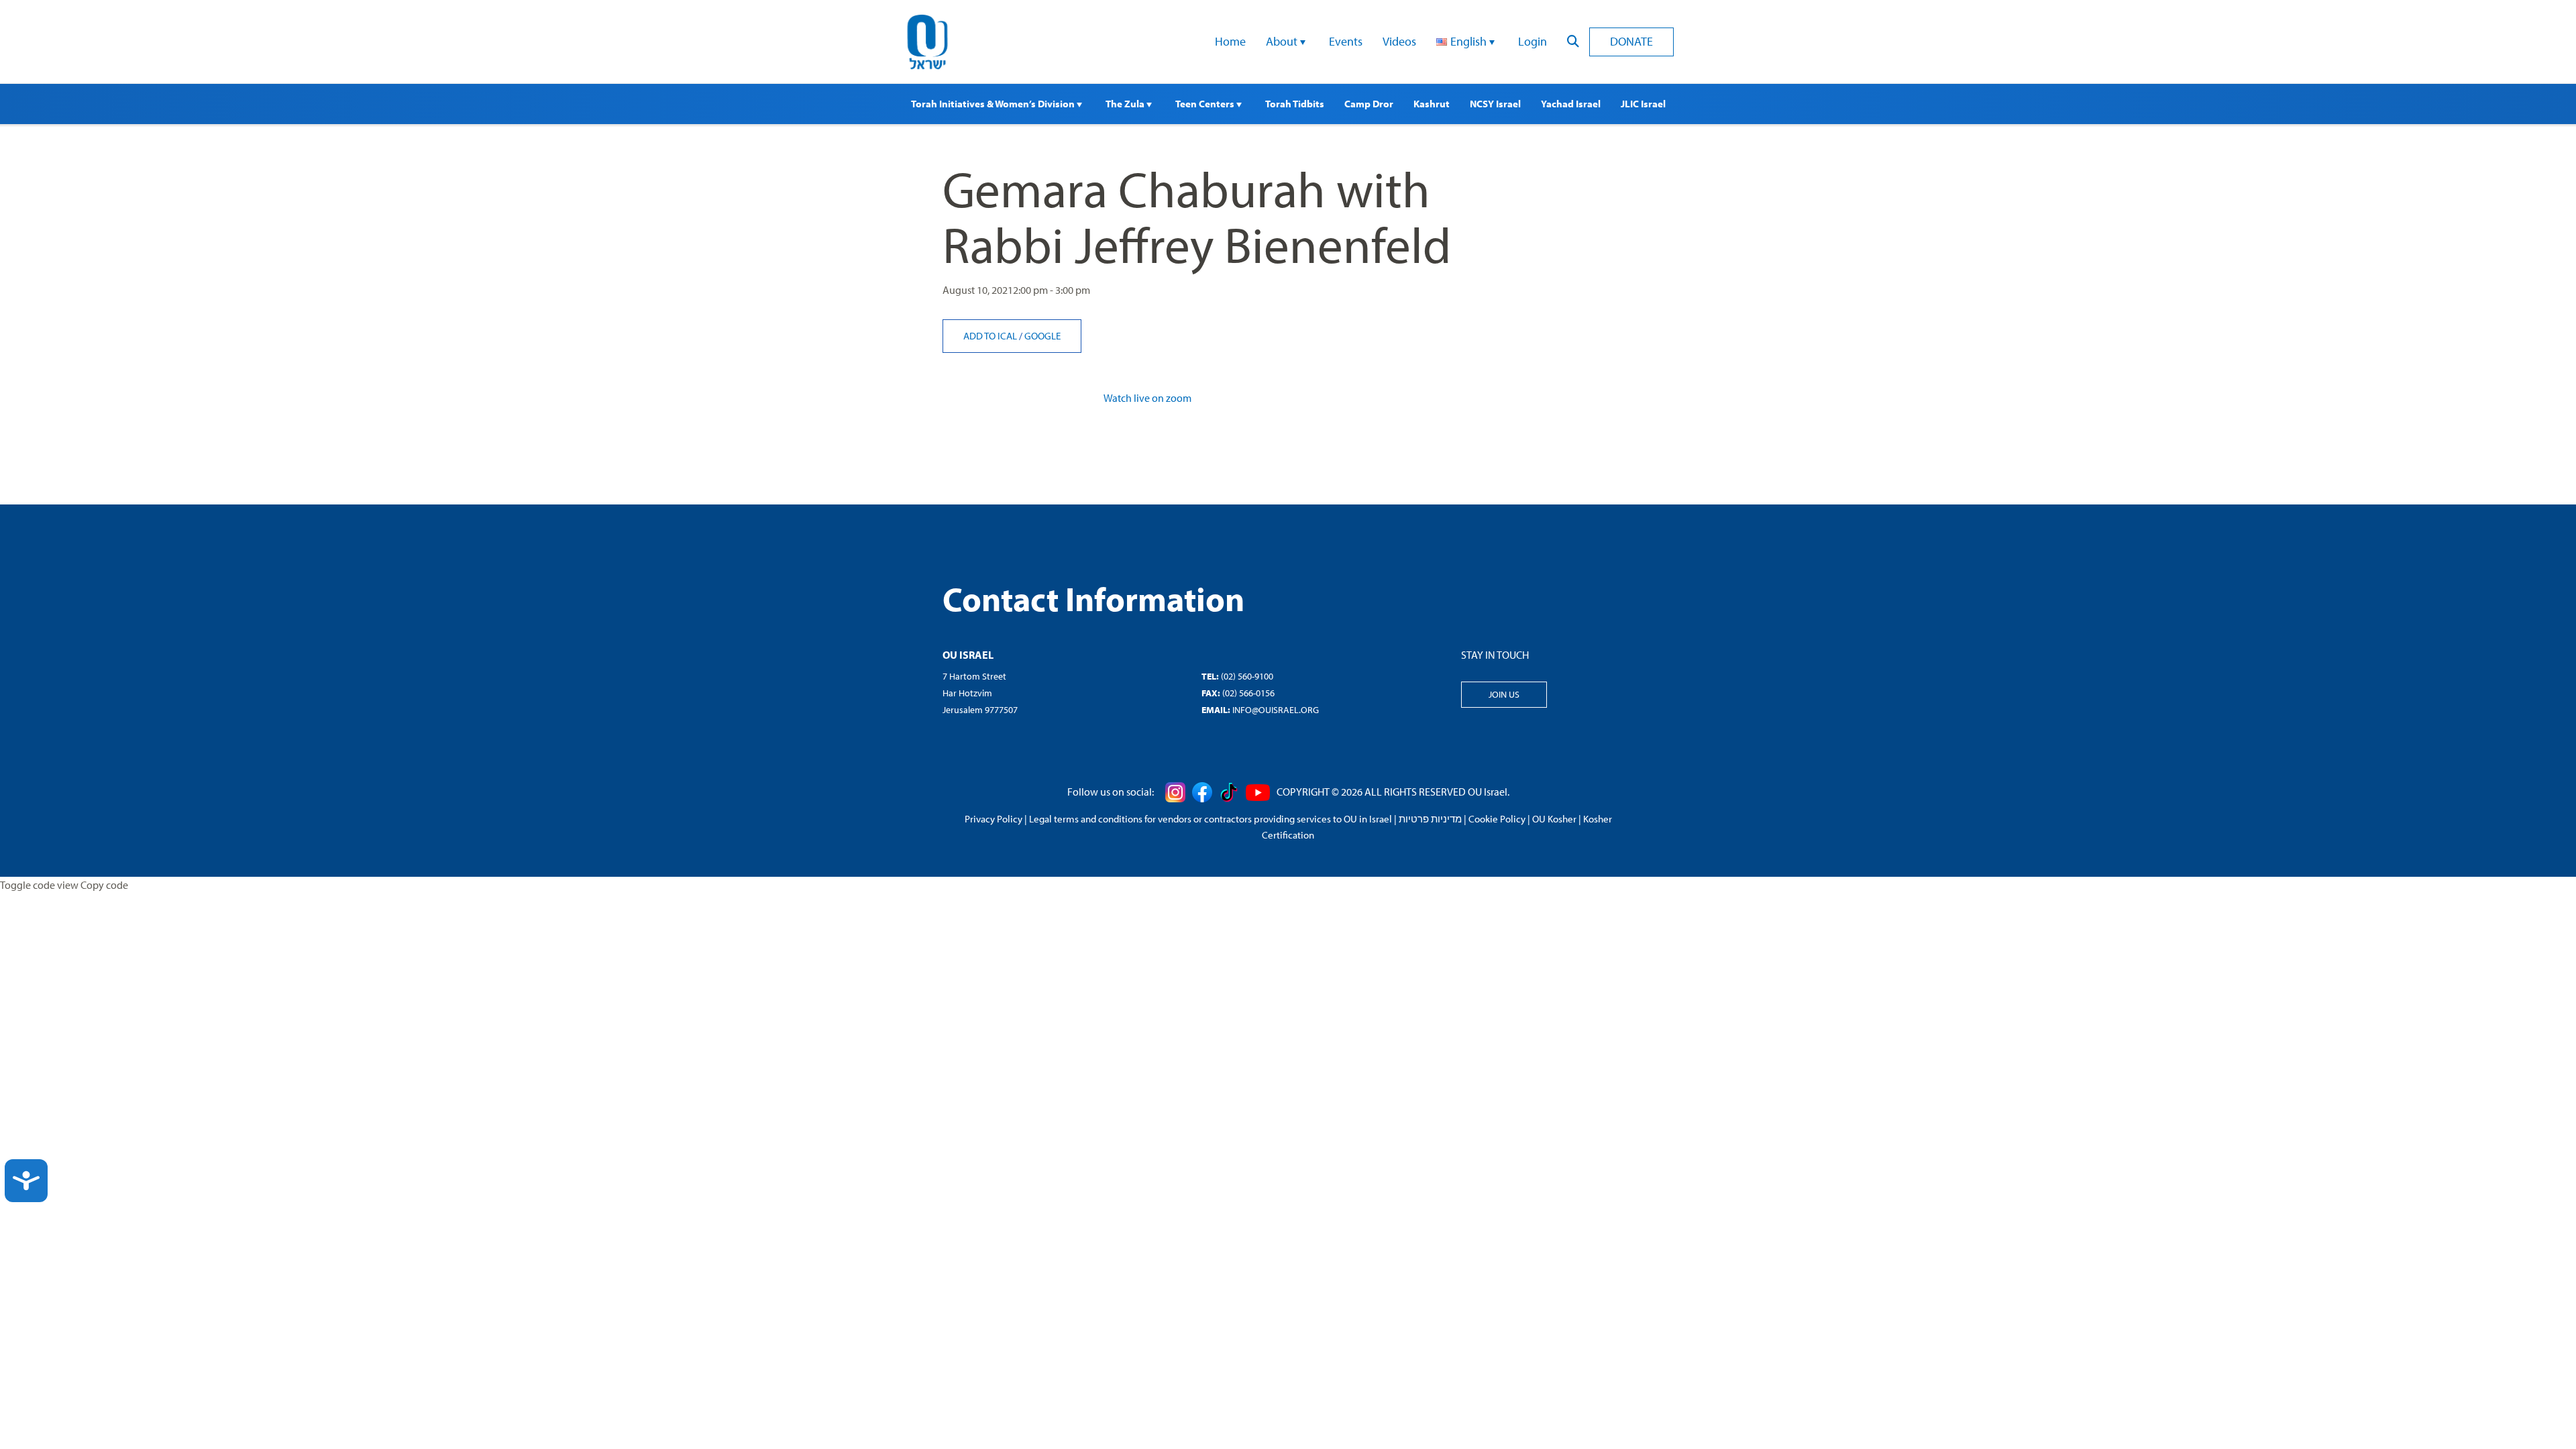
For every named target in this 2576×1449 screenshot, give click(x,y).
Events (1346, 41)
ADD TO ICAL (991, 336)
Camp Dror (1369, 104)
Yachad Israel (1571, 104)
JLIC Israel (1643, 104)
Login (1533, 41)
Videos (1399, 41)
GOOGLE (1042, 336)
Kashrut (1432, 104)
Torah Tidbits (1295, 104)
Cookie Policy (1497, 819)
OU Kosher (1554, 819)
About (1283, 41)
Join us (1504, 694)
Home (1230, 41)
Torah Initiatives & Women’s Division (994, 104)
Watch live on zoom (1147, 398)
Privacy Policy (994, 819)
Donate (1631, 41)
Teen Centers (1206, 104)
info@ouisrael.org (1276, 710)
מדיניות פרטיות (1430, 819)
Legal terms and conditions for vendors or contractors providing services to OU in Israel (1211, 819)
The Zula (1126, 104)
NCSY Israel (1495, 104)
